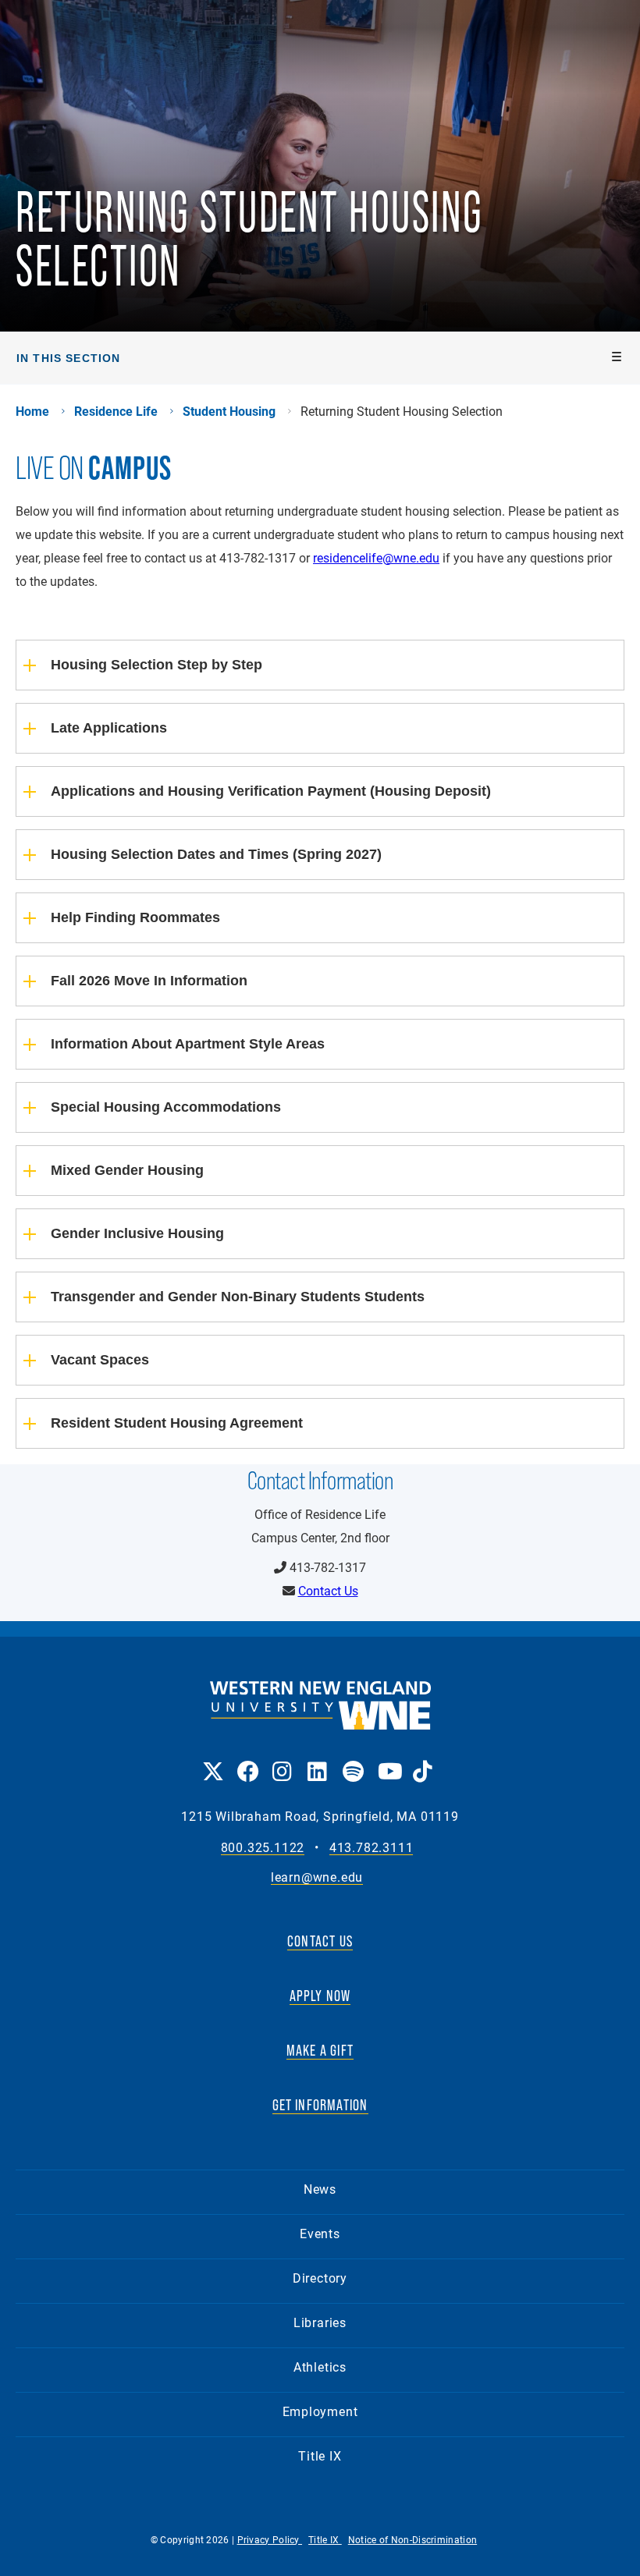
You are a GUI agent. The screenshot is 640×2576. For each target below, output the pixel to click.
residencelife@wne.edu (376, 557)
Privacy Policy (270, 2539)
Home (32, 411)
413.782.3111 (372, 1848)
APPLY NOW (320, 1996)
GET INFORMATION (320, 2105)
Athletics (320, 2367)
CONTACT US (320, 1941)
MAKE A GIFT (320, 2050)
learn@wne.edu (317, 1877)
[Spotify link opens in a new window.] (352, 1760)
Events (320, 2233)
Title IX (320, 2455)
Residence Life (116, 411)
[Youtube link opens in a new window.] (388, 1760)
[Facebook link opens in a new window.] (247, 1760)
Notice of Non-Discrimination (412, 2539)
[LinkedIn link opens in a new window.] (317, 1760)
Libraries (320, 2322)
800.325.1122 (263, 1848)
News (320, 2189)
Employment (320, 2411)
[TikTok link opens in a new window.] (423, 1760)
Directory (320, 2278)
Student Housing (229, 411)
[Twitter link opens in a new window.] (212, 1760)
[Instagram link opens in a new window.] (282, 1760)
